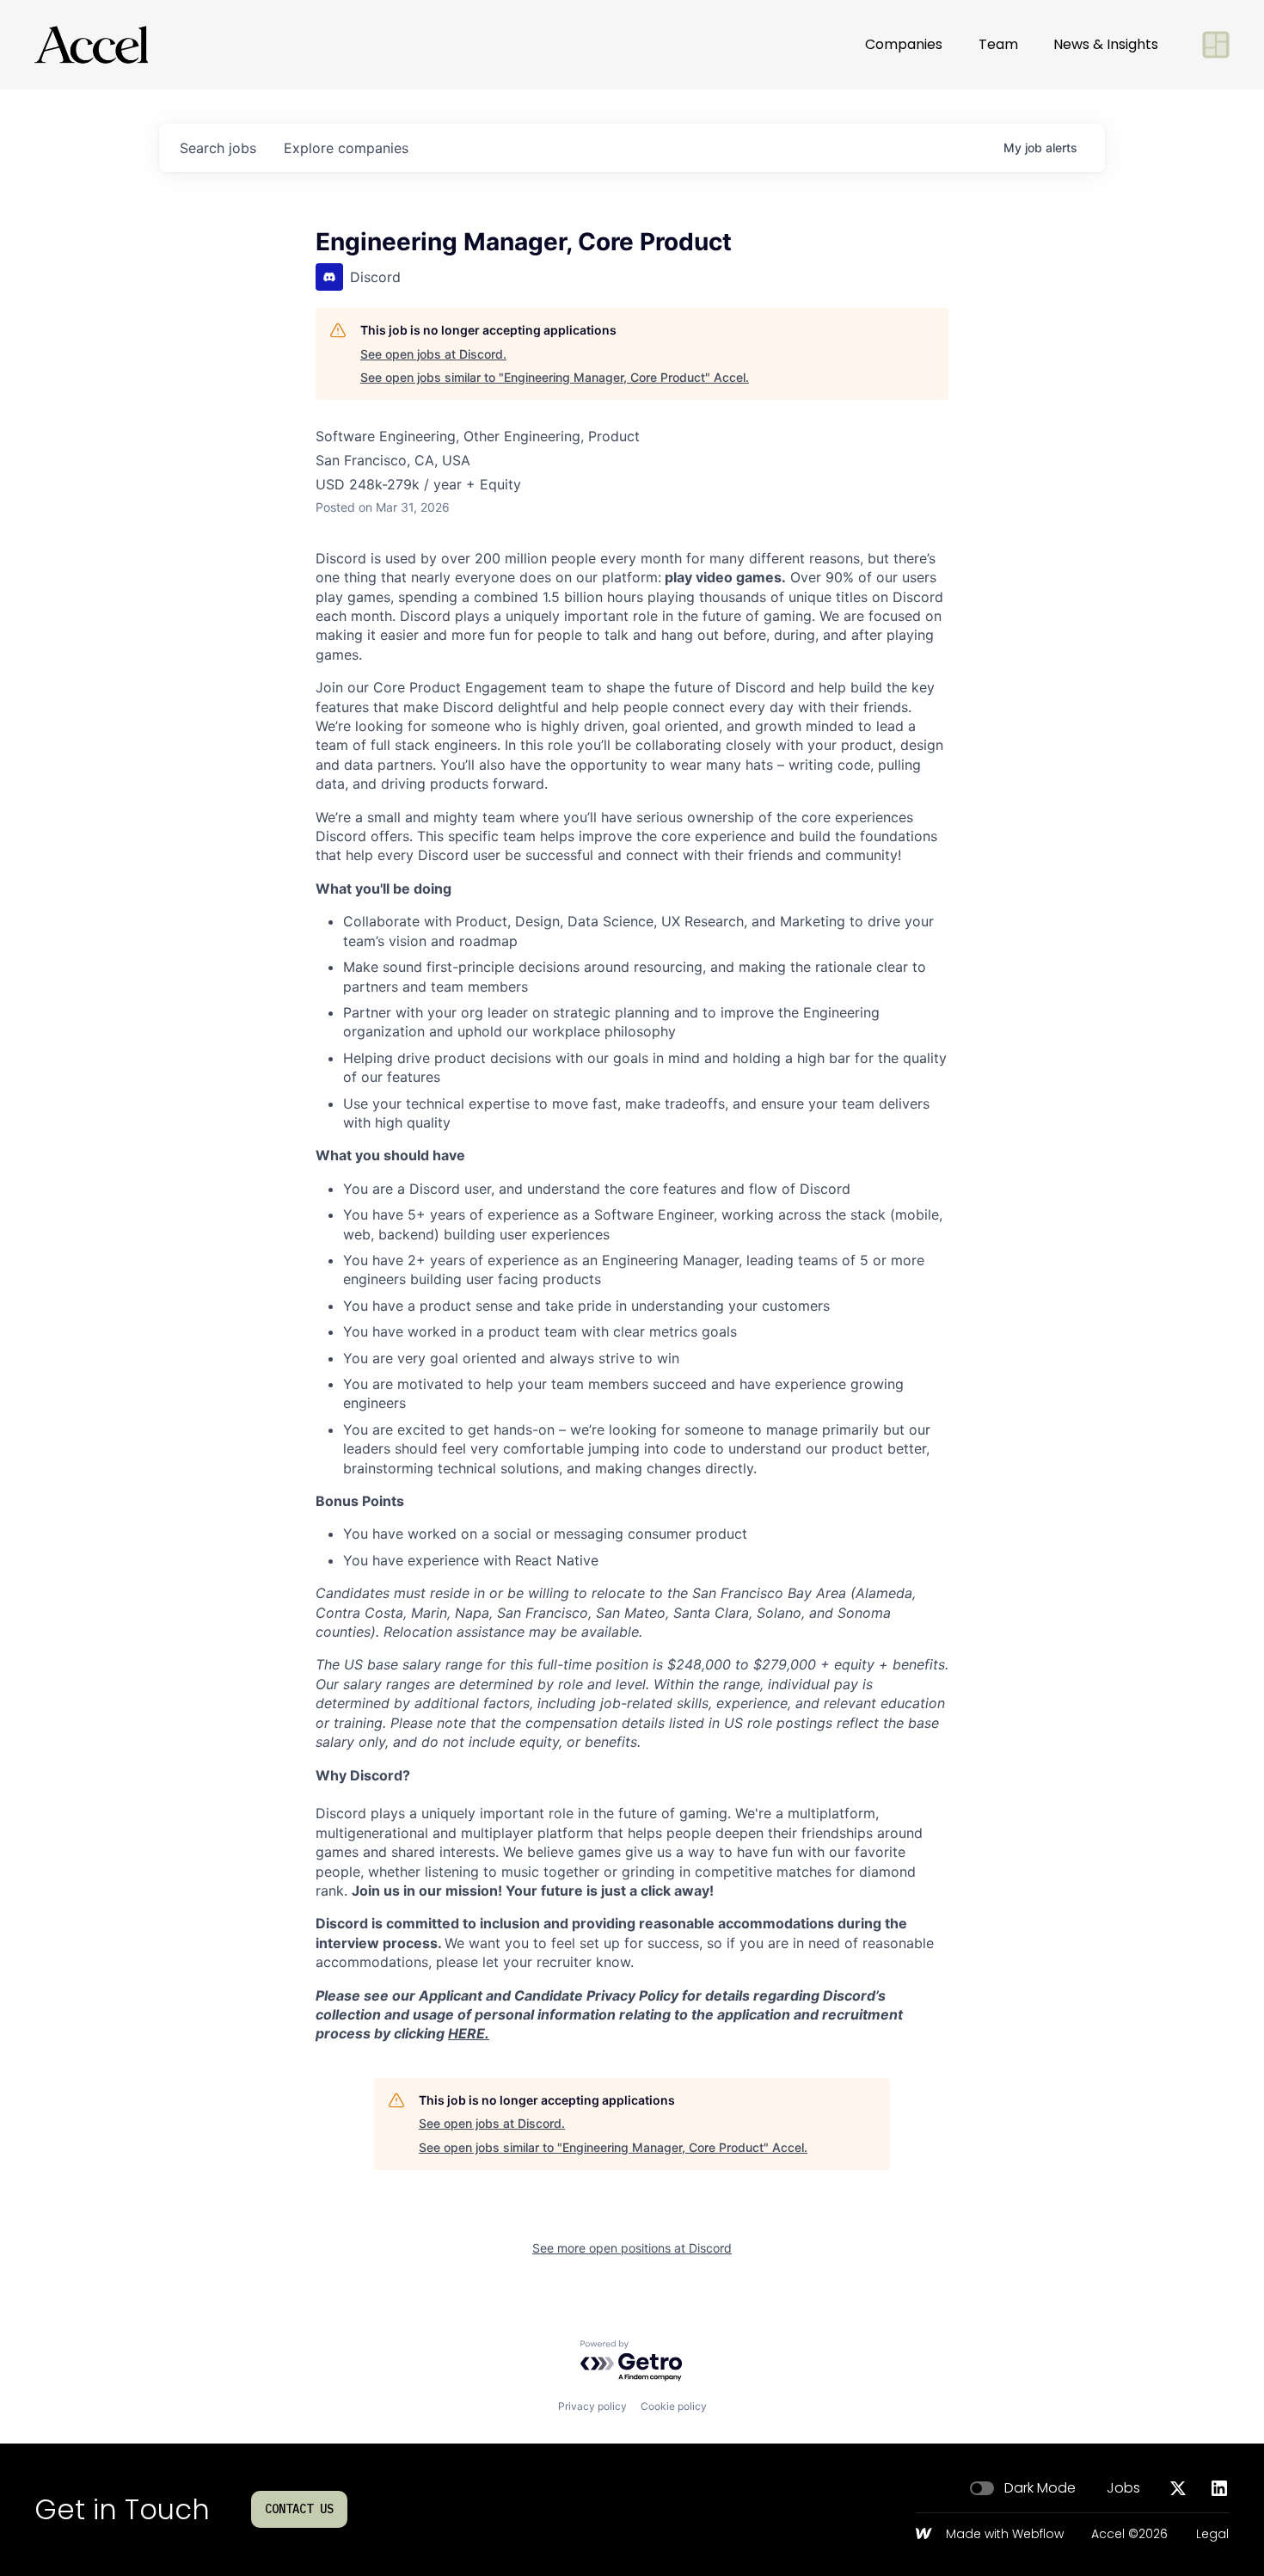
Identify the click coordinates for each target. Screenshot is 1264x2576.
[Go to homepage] (91, 45)
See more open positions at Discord (632, 2248)
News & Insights (1106, 44)
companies (346, 148)
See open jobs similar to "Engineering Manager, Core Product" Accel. (555, 377)
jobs (218, 148)
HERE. (469, 2033)
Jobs (1123, 2488)
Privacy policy (592, 2406)
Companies (904, 44)
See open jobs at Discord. (433, 354)
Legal (1212, 2535)
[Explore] (1216, 45)
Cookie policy (674, 2406)
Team (998, 44)
